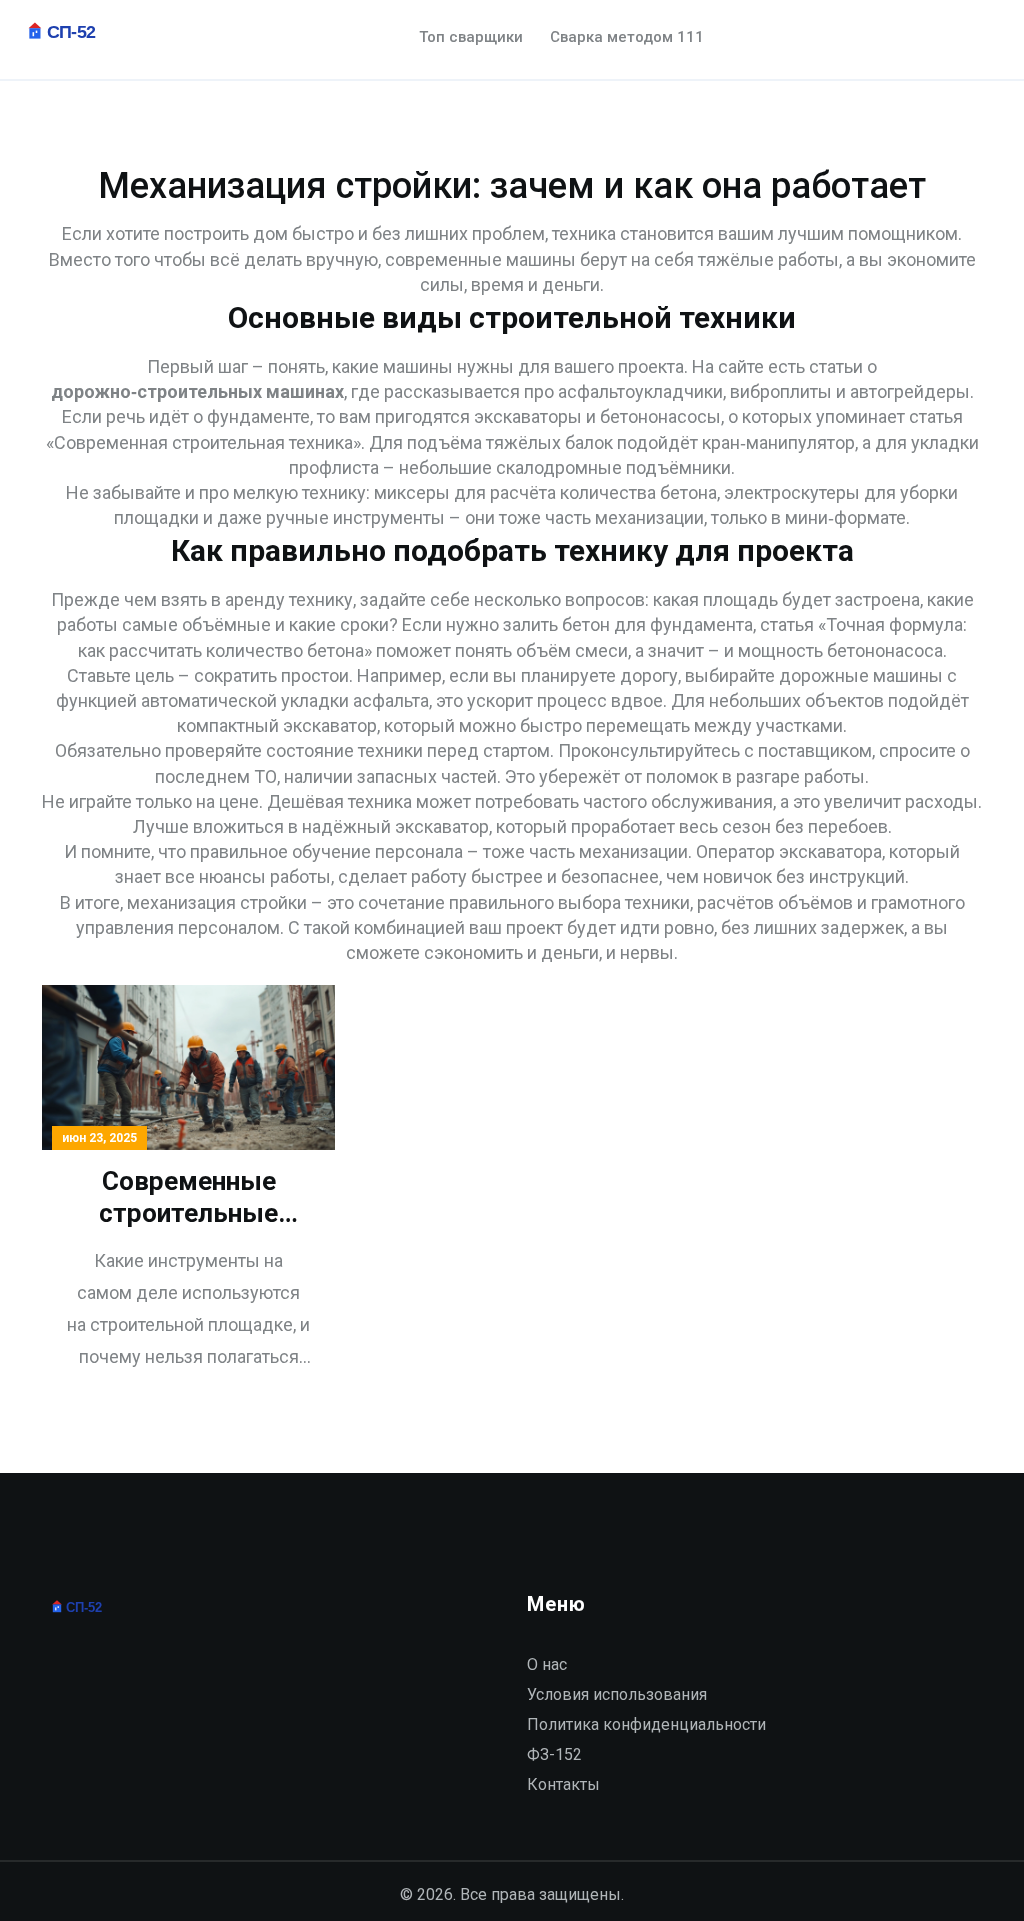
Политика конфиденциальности (646, 1724)
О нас (547, 1664)
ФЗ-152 (554, 1754)
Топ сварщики (471, 37)
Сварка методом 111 (627, 37)
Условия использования (617, 1694)
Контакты (563, 1784)
